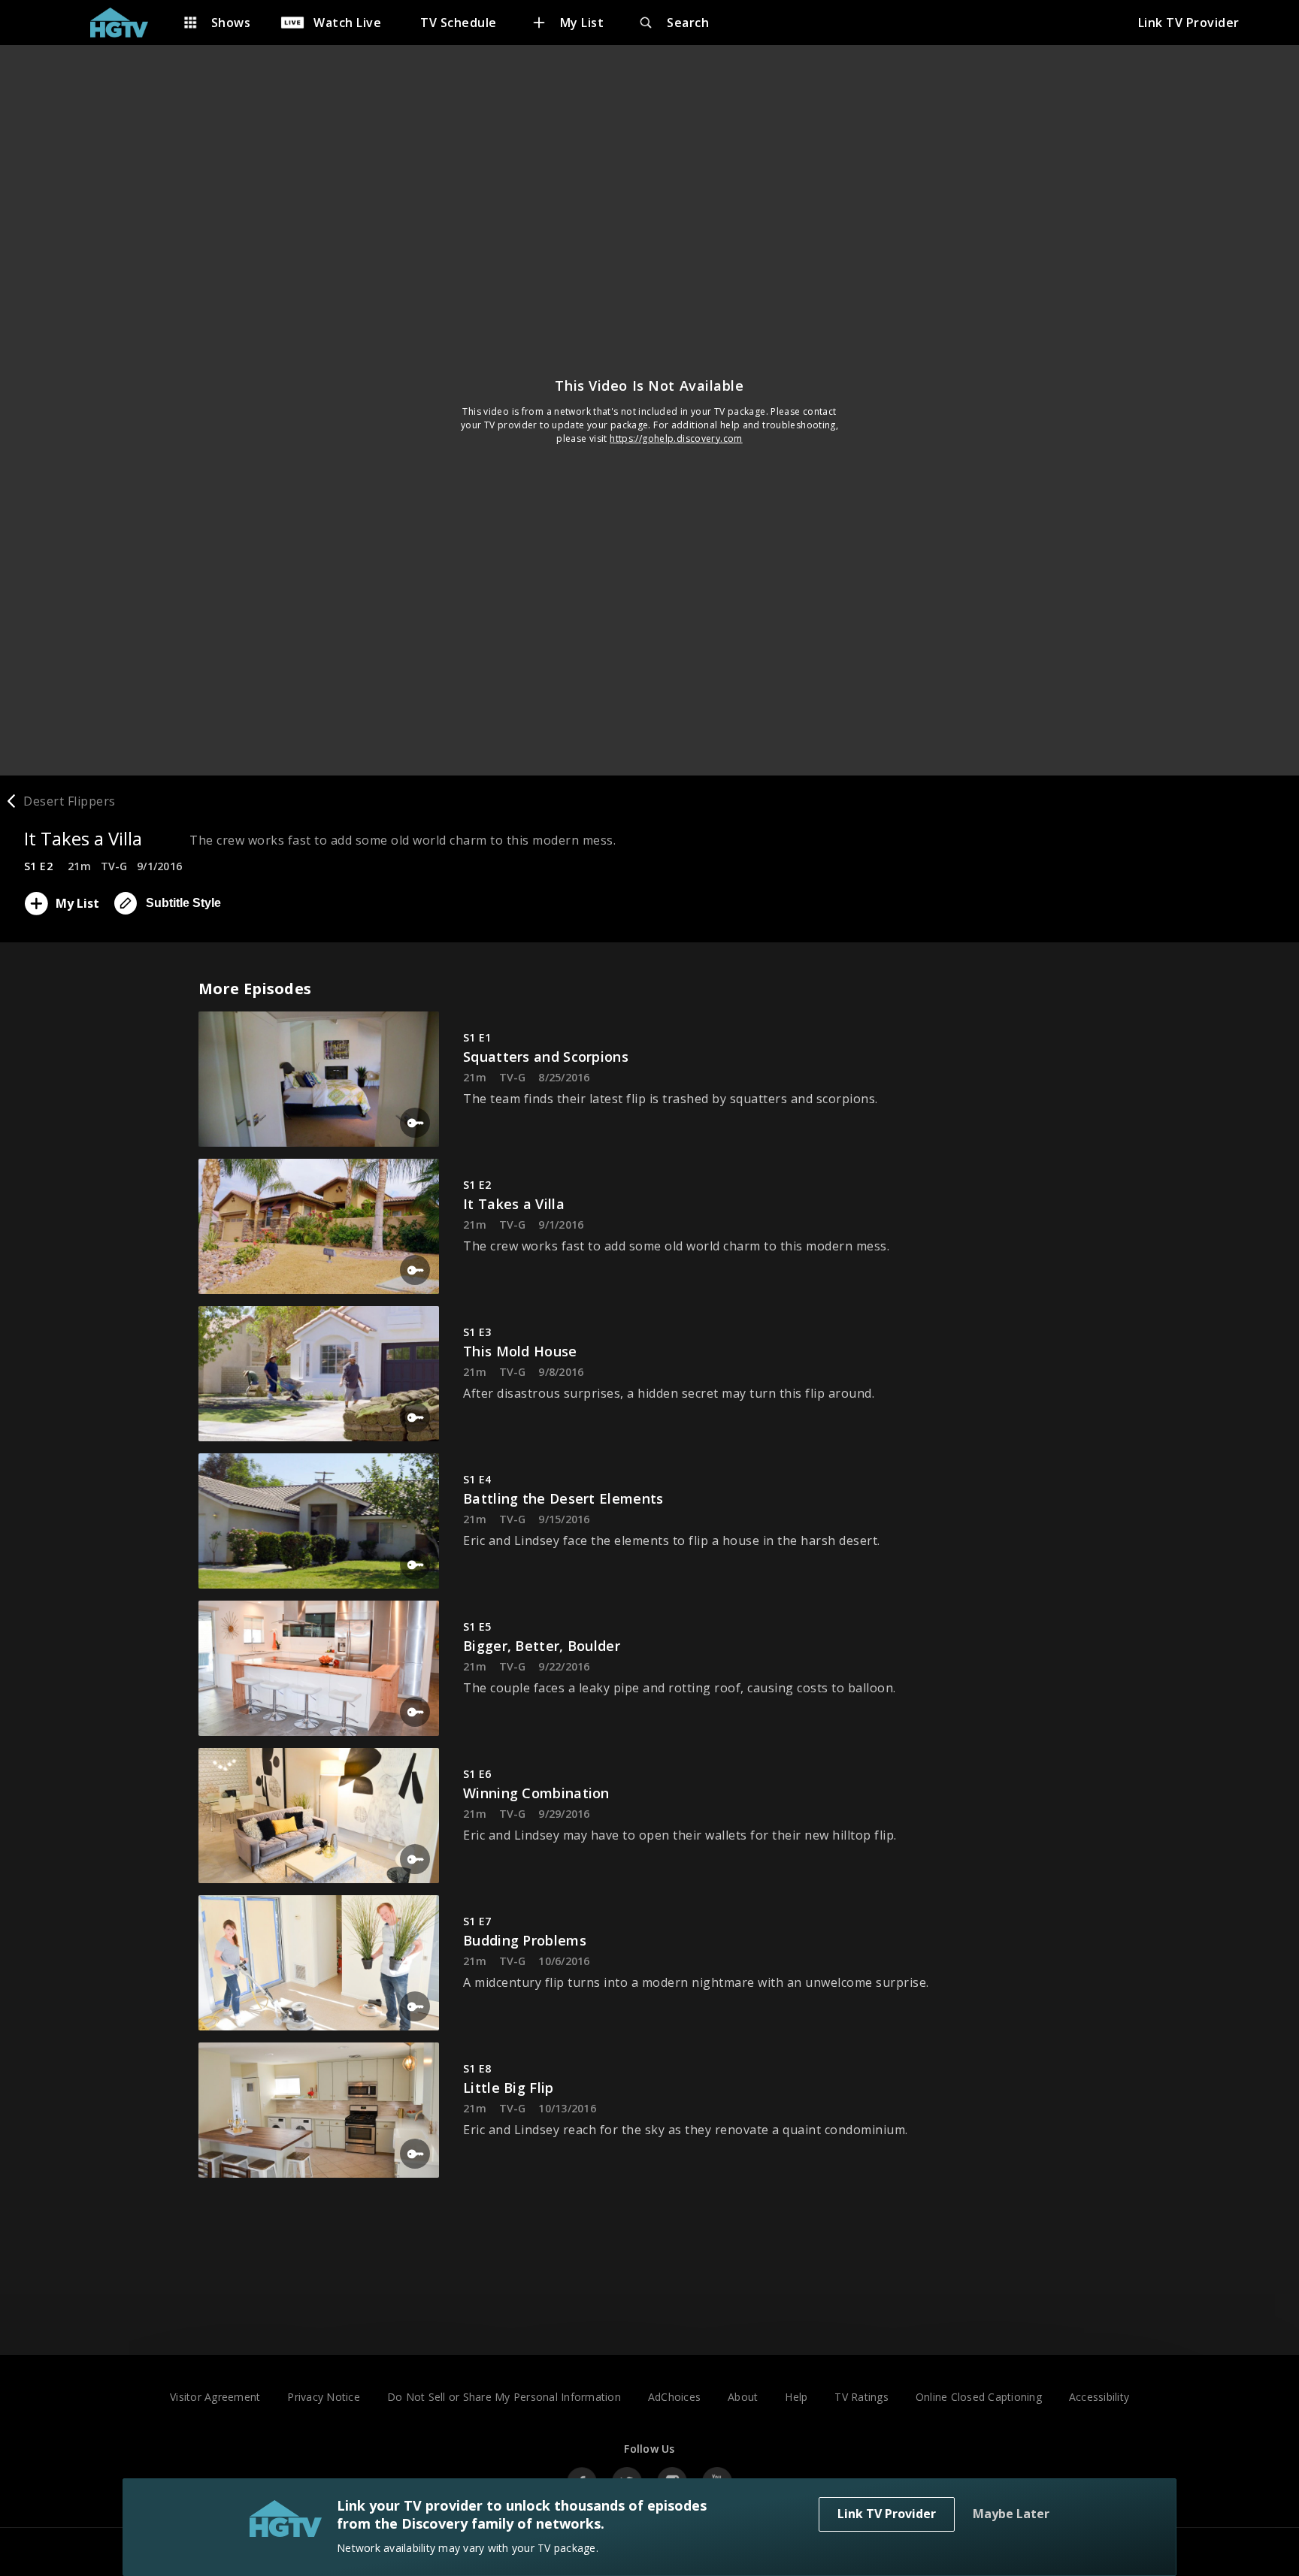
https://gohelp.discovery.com (676, 438)
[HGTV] (127, 23)
